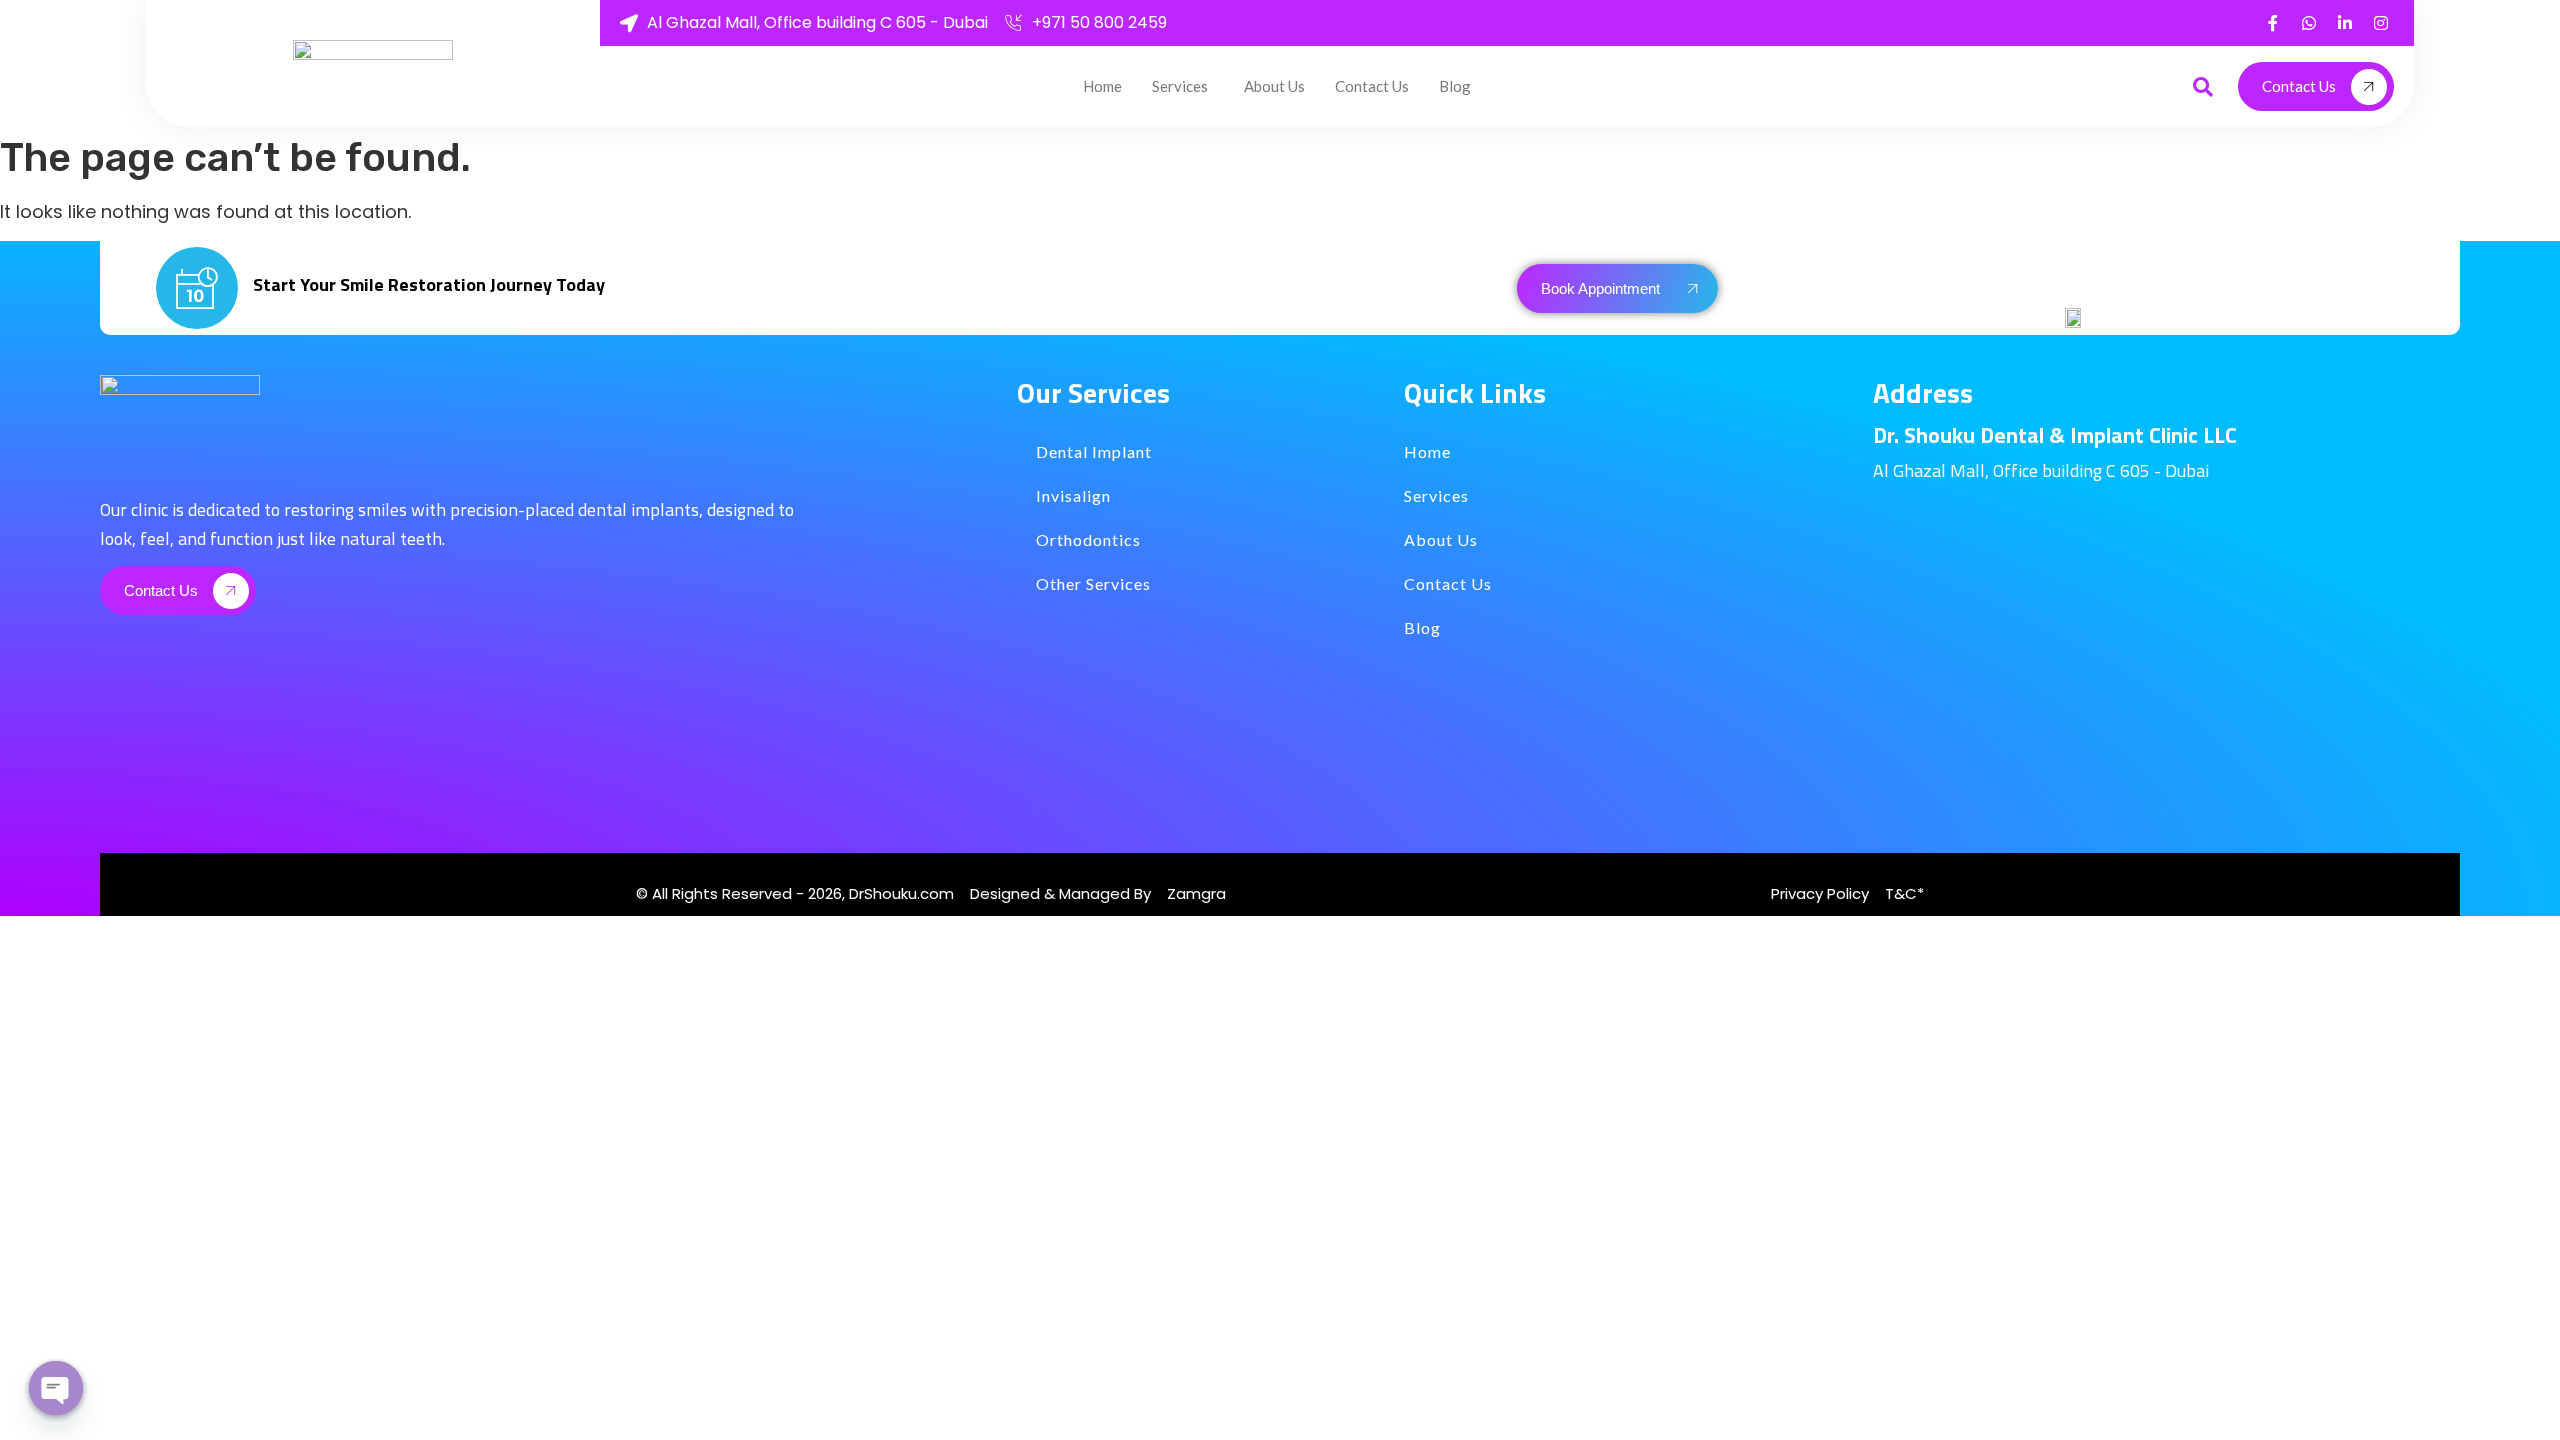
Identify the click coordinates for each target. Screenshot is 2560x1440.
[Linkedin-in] (2345, 23)
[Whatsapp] (2309, 23)
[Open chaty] (56, 1388)
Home (1102, 86)
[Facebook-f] (2273, 23)
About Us (1274, 86)
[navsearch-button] (2203, 86)
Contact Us (1372, 86)
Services (1180, 86)
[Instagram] (2381, 23)
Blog (1455, 86)
